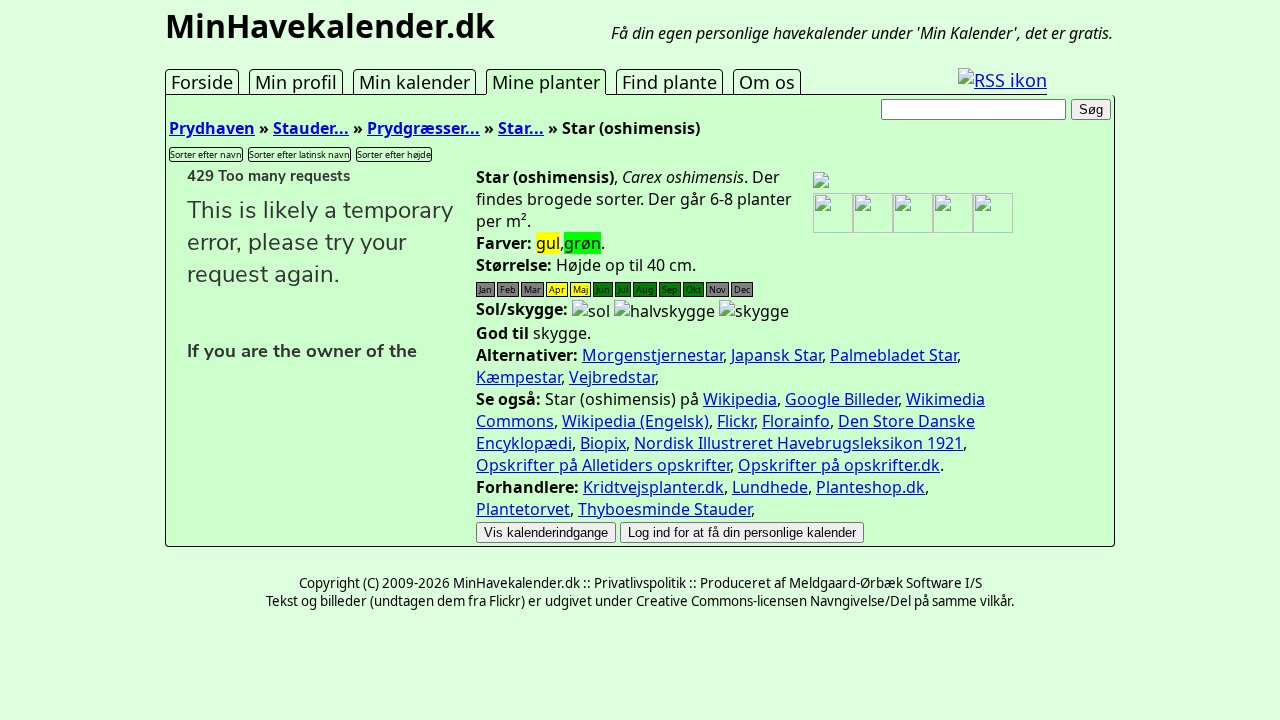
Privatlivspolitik (640, 583)
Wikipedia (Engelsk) (635, 421)
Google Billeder (841, 399)
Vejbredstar (612, 377)
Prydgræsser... (423, 128)
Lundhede (770, 487)
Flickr (735, 421)
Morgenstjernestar (652, 355)
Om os (767, 82)
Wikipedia (740, 399)
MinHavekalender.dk (330, 25)
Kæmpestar (518, 377)
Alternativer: (527, 355)
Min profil (296, 82)
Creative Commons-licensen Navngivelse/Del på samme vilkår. (825, 601)
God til (502, 333)
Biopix (603, 443)
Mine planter (546, 82)
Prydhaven (212, 128)
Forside (202, 82)
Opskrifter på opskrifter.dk (839, 465)
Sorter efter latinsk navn (299, 154)
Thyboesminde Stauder (664, 509)
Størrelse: (514, 265)
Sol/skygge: (522, 309)
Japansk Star (776, 355)
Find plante (669, 82)
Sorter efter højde (394, 154)
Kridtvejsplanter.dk (653, 487)
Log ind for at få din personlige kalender (742, 532)
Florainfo (796, 421)
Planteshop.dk (870, 487)
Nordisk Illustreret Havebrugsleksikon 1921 (798, 443)
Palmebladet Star (893, 355)
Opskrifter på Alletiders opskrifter (603, 465)
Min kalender (414, 82)
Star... (521, 128)
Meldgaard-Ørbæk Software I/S (885, 583)
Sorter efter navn (206, 154)
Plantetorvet (523, 509)
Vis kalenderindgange (546, 532)
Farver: (504, 243)
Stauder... (311, 128)
